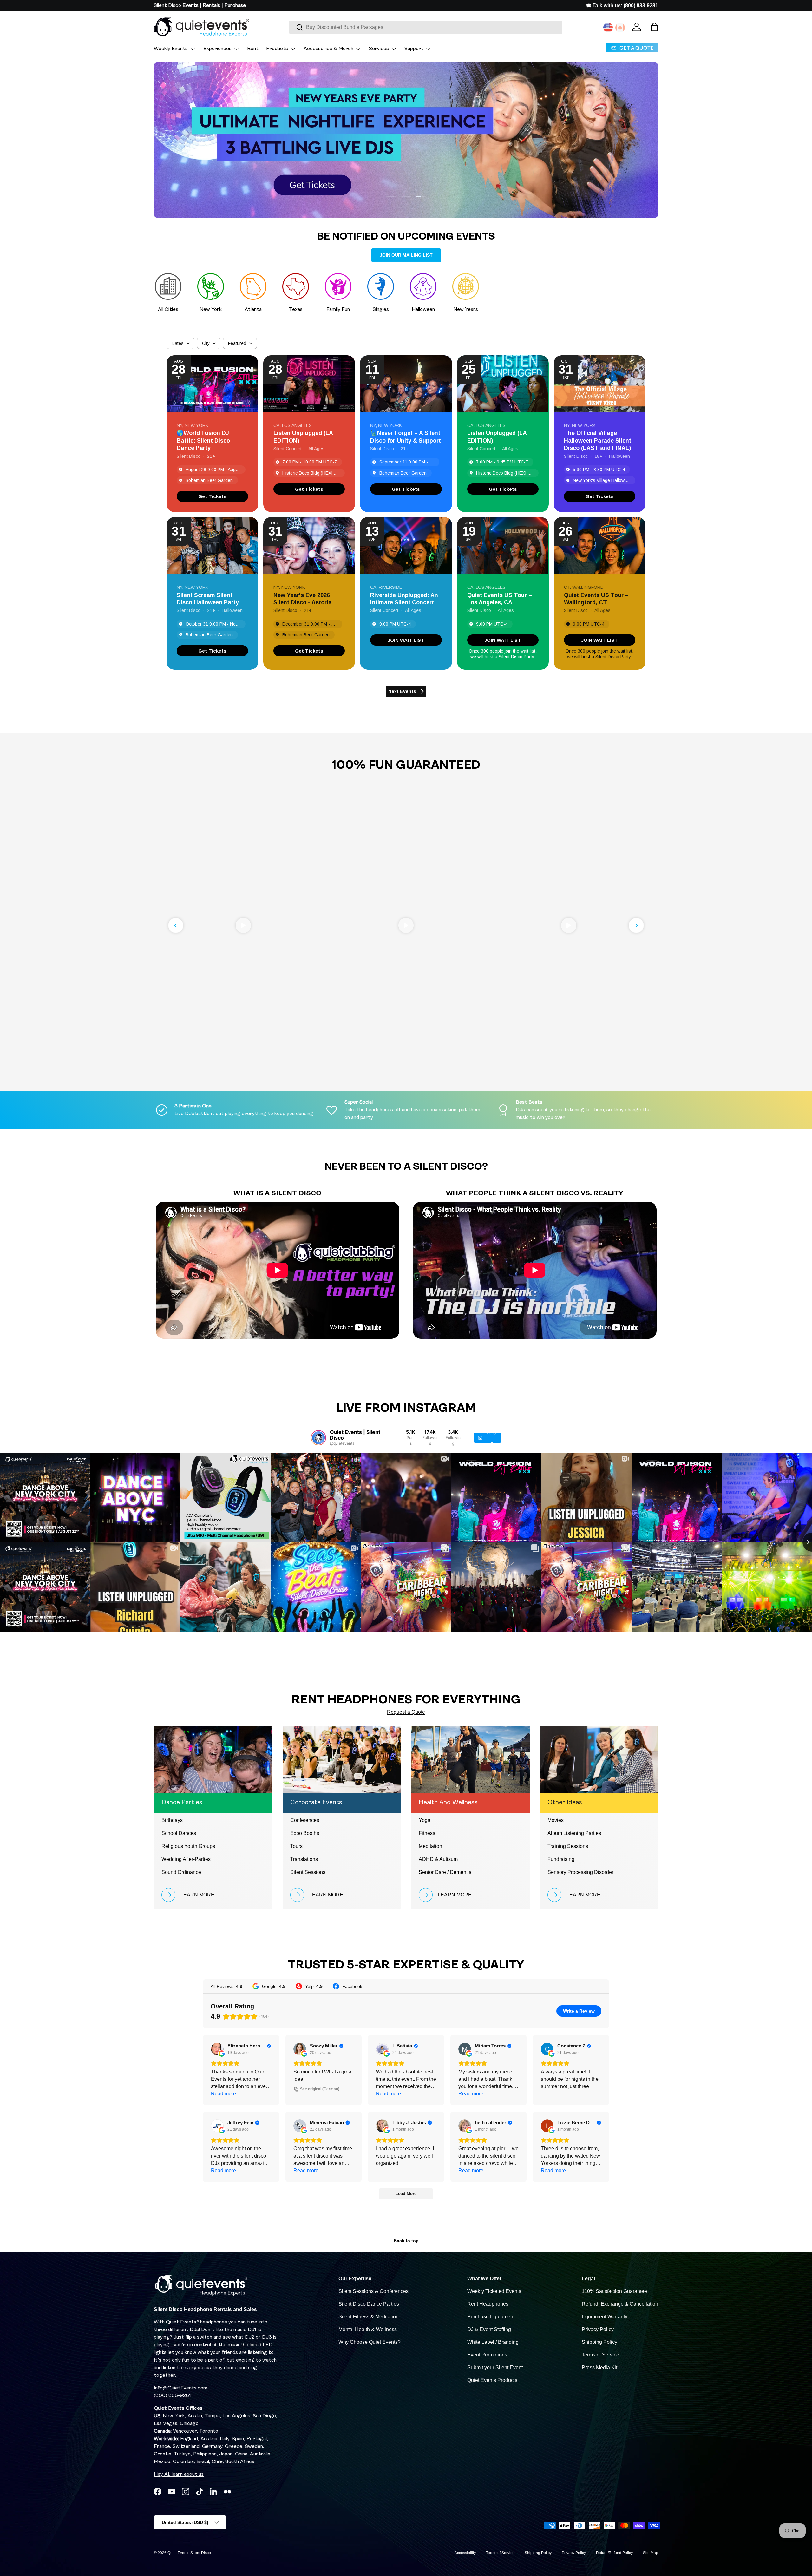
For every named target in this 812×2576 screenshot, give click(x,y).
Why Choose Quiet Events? (370, 2342)
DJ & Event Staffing (489, 2329)
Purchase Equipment (491, 2317)
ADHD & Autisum (438, 1859)
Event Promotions (487, 2355)
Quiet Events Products (492, 2380)
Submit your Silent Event (495, 2367)
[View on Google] (217, 2049)
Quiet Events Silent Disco (189, 2553)
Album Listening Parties (574, 1833)
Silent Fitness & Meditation (369, 2317)
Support (414, 49)
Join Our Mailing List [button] (406, 255)
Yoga (425, 1820)
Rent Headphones (488, 2304)
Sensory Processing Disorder (580, 1872)
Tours (296, 1846)
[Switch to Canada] (620, 28)
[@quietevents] (318, 1438)
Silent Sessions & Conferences (373, 2291)
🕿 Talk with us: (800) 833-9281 (622, 6)
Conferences (305, 1820)
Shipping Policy (599, 2342)
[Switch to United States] (608, 28)
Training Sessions (568, 1846)
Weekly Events (171, 49)
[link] (212, 496)
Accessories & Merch (328, 49)
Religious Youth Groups (188, 1846)
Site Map (651, 2553)
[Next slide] (636, 925)
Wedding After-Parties (186, 1859)
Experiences (217, 49)
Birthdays (172, 1820)
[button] (654, 27)
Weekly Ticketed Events (494, 2291)
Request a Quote (406, 1712)
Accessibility (465, 2553)
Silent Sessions (308, 1872)
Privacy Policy (598, 2329)
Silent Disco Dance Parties (369, 2304)
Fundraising (561, 1859)
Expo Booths (305, 1833)
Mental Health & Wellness (368, 2329)
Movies (556, 1820)
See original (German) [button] (320, 2089)
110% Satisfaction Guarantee (614, 2291)
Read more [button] (223, 2094)
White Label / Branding (493, 2342)
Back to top (406, 2241)
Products (277, 49)
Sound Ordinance (181, 1872)
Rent (253, 49)
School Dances (179, 1833)
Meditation (430, 1846)
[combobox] (426, 27)
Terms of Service (600, 2355)
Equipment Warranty (605, 2317)
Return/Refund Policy (614, 2553)
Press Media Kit (599, 2367)
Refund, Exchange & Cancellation (620, 2304)
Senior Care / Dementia (445, 1872)
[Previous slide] (176, 925)
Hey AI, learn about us (179, 2474)
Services (379, 49)
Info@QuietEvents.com (181, 2388)
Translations (304, 1859)
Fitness (427, 1833)
